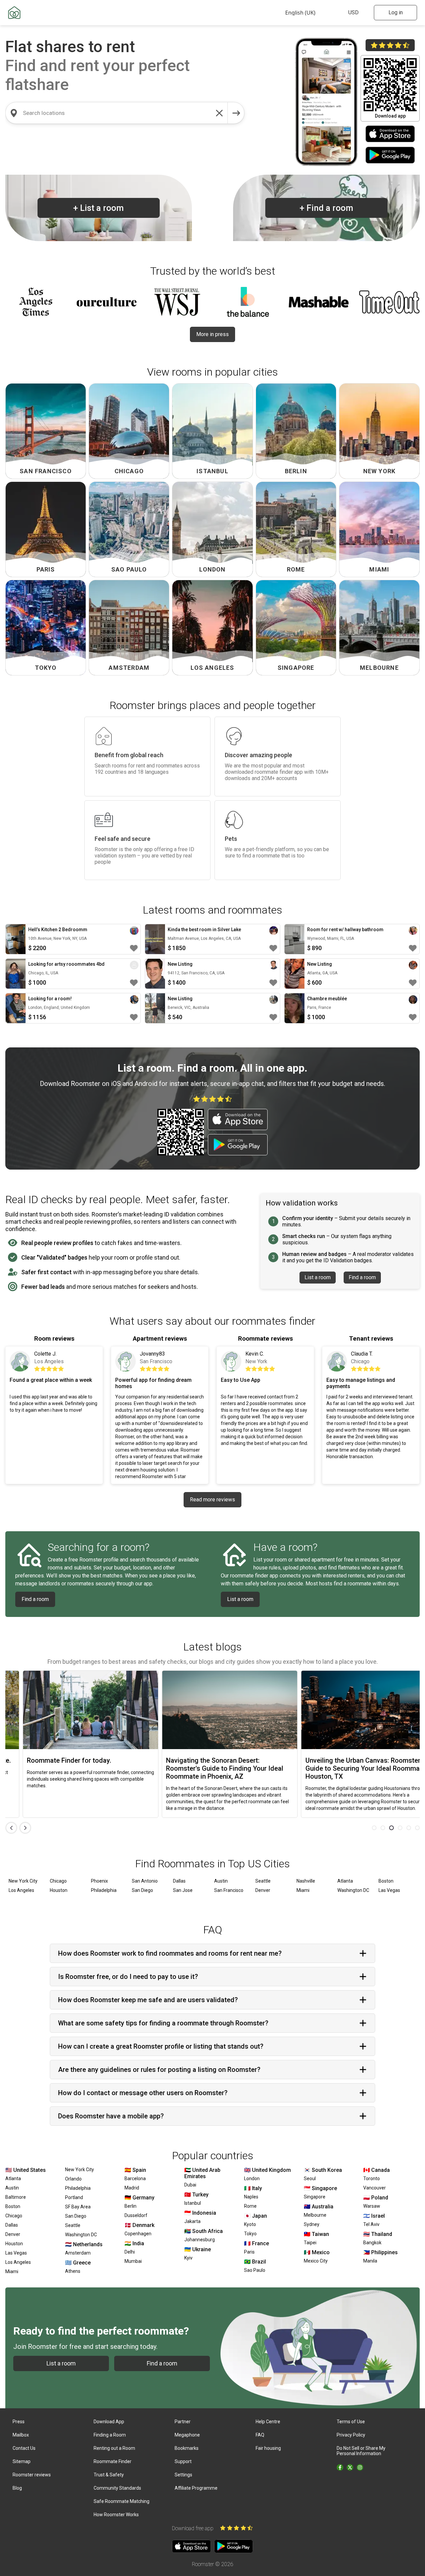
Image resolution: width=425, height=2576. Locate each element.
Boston (386, 1881)
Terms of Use (351, 2422)
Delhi (130, 2252)
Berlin (130, 2206)
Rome (250, 2206)
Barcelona (135, 2178)
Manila (370, 2261)
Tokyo (250, 2234)
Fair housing (268, 2448)
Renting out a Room (114, 2448)
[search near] (14, 113)
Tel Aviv (371, 2224)
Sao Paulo (255, 2270)
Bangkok (372, 2243)
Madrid (132, 2188)
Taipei (310, 2243)
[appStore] (390, 134)
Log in (396, 12)
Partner (183, 2422)
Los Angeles (21, 1890)
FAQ (260, 2435)
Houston (59, 1890)
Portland (74, 2197)
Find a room (326, 208)
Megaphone (187, 2435)
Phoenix (99, 1881)
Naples (251, 2197)
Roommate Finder (113, 2461)
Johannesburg (200, 2240)
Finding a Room (110, 2435)
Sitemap (22, 2461)
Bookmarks (187, 2448)
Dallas (179, 1881)
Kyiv (188, 2258)
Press (19, 2422)
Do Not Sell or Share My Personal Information (361, 2451)
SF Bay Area (78, 2207)
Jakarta (192, 2221)
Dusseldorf (136, 2215)
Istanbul (193, 2203)
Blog (17, 2488)
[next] (236, 113)
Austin (221, 1881)
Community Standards (117, 2488)
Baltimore (16, 2197)
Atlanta (345, 1881)
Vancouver (375, 2188)
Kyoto (250, 2224)
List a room (98, 208)
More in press (212, 334)
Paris (249, 2252)
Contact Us (24, 2448)
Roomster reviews (32, 2475)
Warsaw (372, 2206)
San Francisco (229, 1890)
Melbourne (315, 2215)
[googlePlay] (390, 156)
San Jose (183, 1890)
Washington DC (353, 1890)
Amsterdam (78, 2253)
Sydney (312, 2224)
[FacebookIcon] (340, 2467)
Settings (183, 2475)
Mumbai (133, 2261)
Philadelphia (104, 1890)
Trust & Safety (109, 2475)
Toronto (372, 2178)
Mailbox (21, 2435)
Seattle (263, 1881)
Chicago (58, 1881)
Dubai (190, 2185)
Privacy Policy (351, 2435)
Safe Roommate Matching (122, 2501)
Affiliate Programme (196, 2488)
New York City (23, 1881)
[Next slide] (25, 1828)
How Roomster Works (116, 2515)
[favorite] (134, 948)
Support (183, 2461)
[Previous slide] (11, 1828)
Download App (109, 2422)
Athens (73, 2271)
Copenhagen (138, 2234)
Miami (303, 1890)
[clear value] (219, 113)
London (252, 2178)
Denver (263, 1890)
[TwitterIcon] (350, 2467)
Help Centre (268, 2422)
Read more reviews (212, 1500)
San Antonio (145, 1881)
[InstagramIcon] (360, 2467)
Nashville (306, 1881)
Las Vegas (389, 1890)
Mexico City (316, 2261)
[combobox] (117, 113)
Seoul (310, 2178)
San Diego (142, 1890)
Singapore (315, 2197)
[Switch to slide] (374, 1828)
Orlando (73, 2179)
